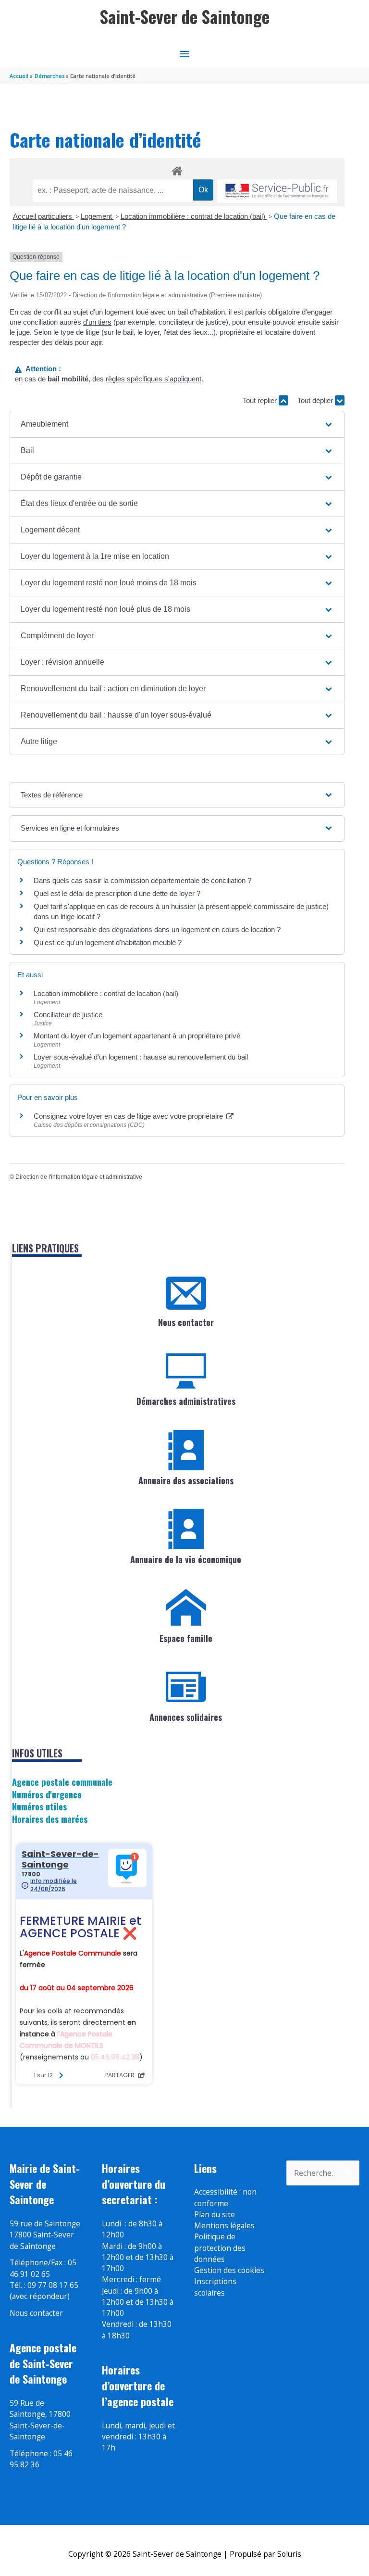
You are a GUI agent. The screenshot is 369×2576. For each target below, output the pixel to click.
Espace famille (186, 1638)
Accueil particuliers (43, 216)
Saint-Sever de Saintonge (185, 17)
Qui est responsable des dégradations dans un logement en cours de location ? (157, 929)
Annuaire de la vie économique (186, 1559)
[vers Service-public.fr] (277, 191)
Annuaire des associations (186, 1480)
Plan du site (215, 2214)
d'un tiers (97, 322)
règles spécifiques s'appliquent (154, 379)
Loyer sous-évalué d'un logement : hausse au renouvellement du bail (141, 1057)
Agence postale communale (62, 1782)
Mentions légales (224, 2225)
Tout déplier (316, 400)
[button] (177, 424)
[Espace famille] (186, 1608)
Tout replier (261, 400)
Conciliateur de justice (68, 1015)
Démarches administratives (186, 1401)
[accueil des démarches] (177, 169)
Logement (97, 216)
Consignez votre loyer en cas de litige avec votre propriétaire (129, 1116)
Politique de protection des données (220, 2248)
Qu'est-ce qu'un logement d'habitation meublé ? (108, 942)
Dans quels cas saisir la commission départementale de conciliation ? (142, 880)
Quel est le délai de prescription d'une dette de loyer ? (117, 893)
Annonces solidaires (186, 1717)
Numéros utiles (39, 1806)
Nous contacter (186, 1322)
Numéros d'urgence (47, 1794)
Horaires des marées (50, 1819)
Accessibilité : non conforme (225, 2197)
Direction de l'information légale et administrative (79, 1177)
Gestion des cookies (229, 2270)
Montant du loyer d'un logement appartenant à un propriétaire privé (137, 1036)
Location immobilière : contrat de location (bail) (194, 216)
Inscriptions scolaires (215, 2287)
